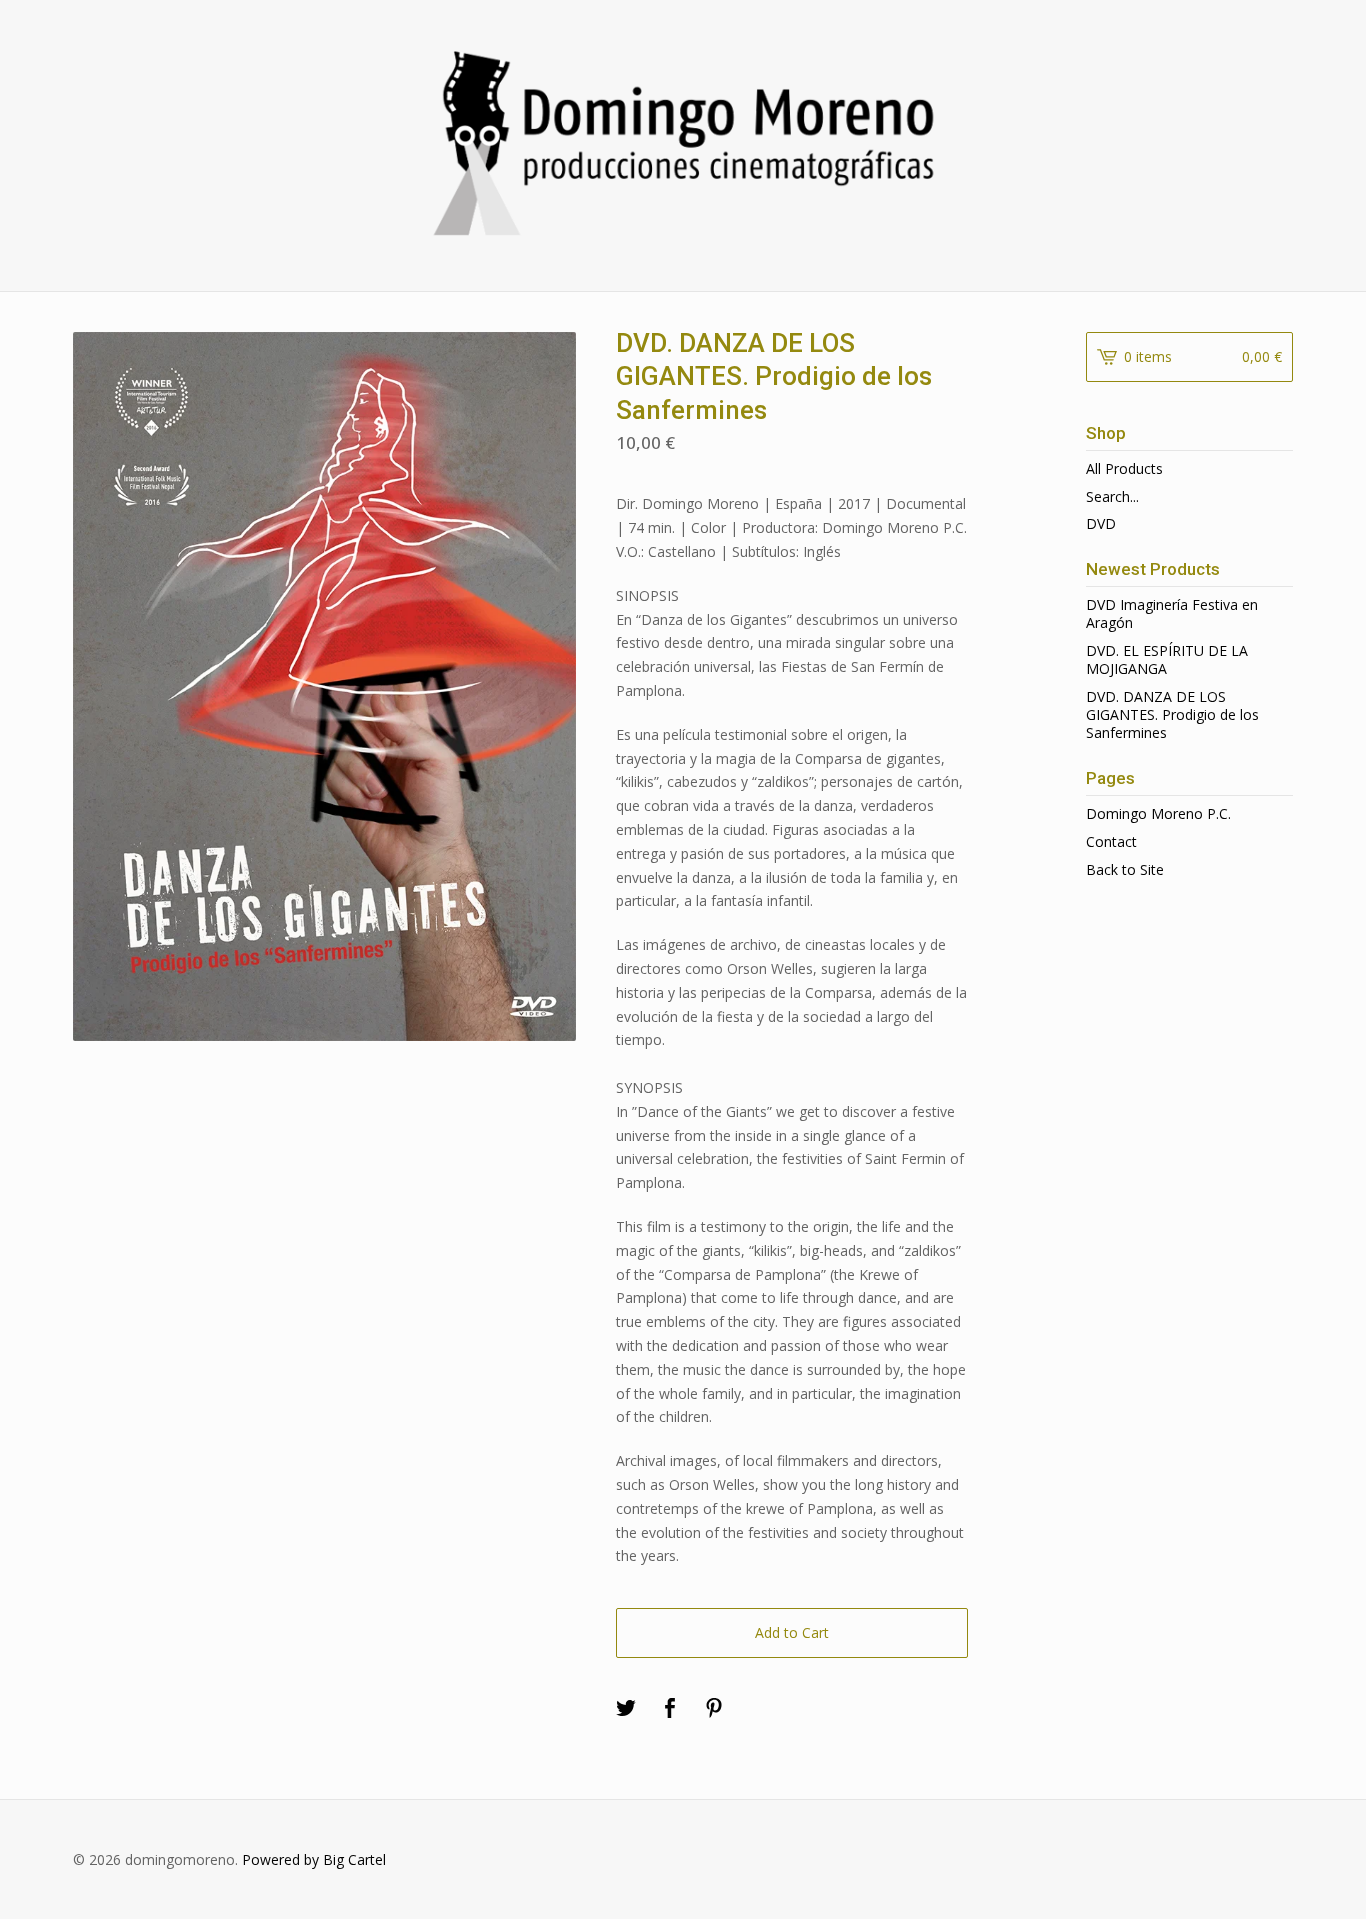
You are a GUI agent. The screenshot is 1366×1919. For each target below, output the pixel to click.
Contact (1111, 841)
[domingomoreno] (683, 143)
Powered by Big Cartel (314, 1859)
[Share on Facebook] (670, 1709)
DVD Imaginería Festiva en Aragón (1172, 613)
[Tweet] (626, 1709)
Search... (1112, 497)
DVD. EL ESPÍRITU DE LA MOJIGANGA (1167, 659)
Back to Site (1125, 869)
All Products (1124, 468)
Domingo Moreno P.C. (1158, 813)
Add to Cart (792, 1632)
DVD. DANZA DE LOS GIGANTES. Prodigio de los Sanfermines (1172, 714)
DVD (1101, 523)
